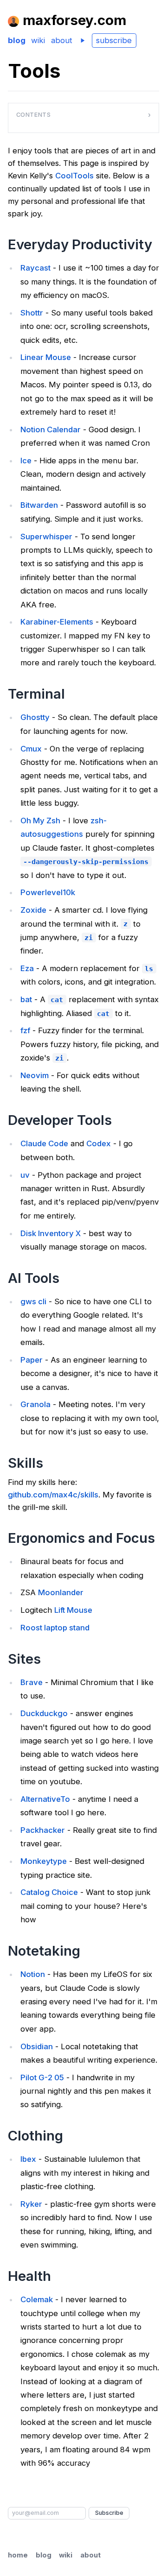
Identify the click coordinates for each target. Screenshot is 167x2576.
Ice (26, 461)
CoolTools (74, 176)
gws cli (33, 1301)
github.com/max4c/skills (53, 1495)
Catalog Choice (49, 1892)
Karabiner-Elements (57, 622)
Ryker (31, 2204)
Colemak (37, 2299)
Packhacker (43, 1830)
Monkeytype (44, 1861)
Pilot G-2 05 (42, 2077)
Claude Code (44, 1143)
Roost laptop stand (55, 1628)
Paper (32, 1360)
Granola (35, 1404)
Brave (32, 1682)
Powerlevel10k (48, 892)
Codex (99, 1143)
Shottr (32, 313)
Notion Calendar (51, 429)
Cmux (31, 749)
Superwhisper (46, 537)
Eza (27, 968)
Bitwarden (39, 505)
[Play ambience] (82, 41)
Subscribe (109, 2513)
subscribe (114, 40)
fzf (25, 1030)
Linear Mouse (46, 357)
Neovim (35, 1075)
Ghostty (35, 717)
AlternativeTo (45, 1799)
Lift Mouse (73, 1610)
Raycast (35, 268)
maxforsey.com (74, 20)
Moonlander (61, 1592)
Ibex (28, 2159)
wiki (38, 40)
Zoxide (33, 910)
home (18, 2555)
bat (26, 999)
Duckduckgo (44, 1713)
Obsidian (37, 2046)
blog (17, 40)
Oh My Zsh (40, 821)
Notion (33, 1974)
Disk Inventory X (51, 1233)
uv (25, 1175)
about (62, 40)
